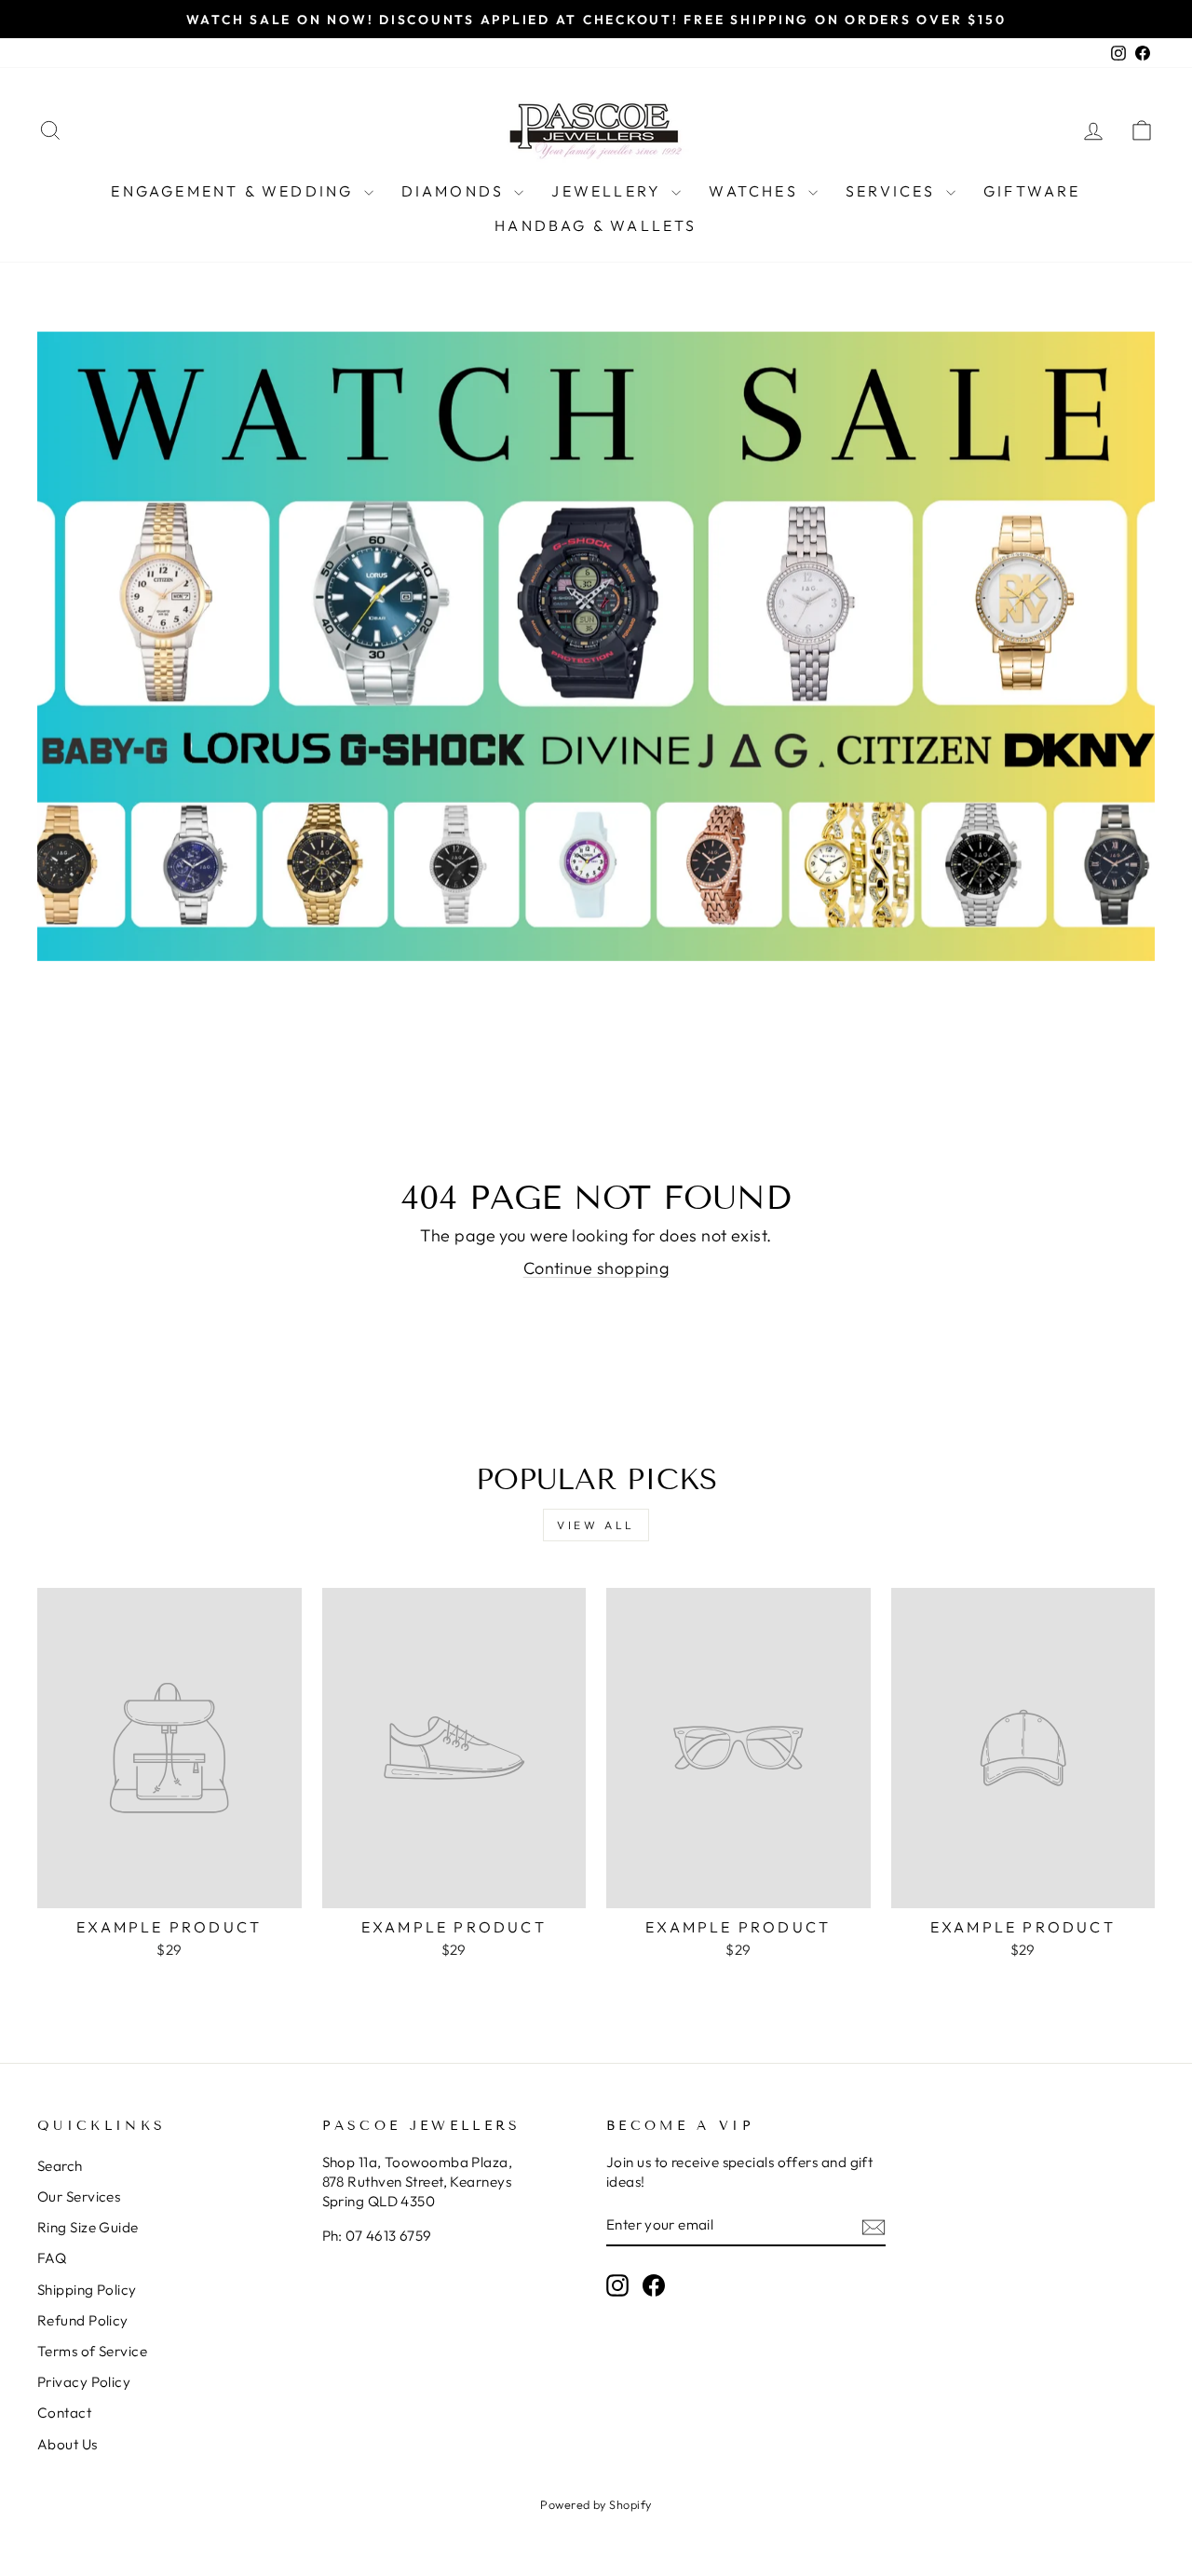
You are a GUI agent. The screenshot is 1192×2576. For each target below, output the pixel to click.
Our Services (79, 2196)
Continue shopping (596, 1268)
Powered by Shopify (596, 2504)
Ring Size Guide (88, 2227)
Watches (756, 191)
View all (596, 1525)
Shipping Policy (87, 2290)
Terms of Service (92, 2351)
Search (60, 2166)
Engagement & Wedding (235, 191)
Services (894, 191)
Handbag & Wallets (596, 225)
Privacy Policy (84, 2382)
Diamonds (456, 191)
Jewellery (609, 191)
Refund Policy (83, 2320)
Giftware (1032, 191)
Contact (64, 2413)
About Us (68, 2444)
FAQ (52, 2258)
